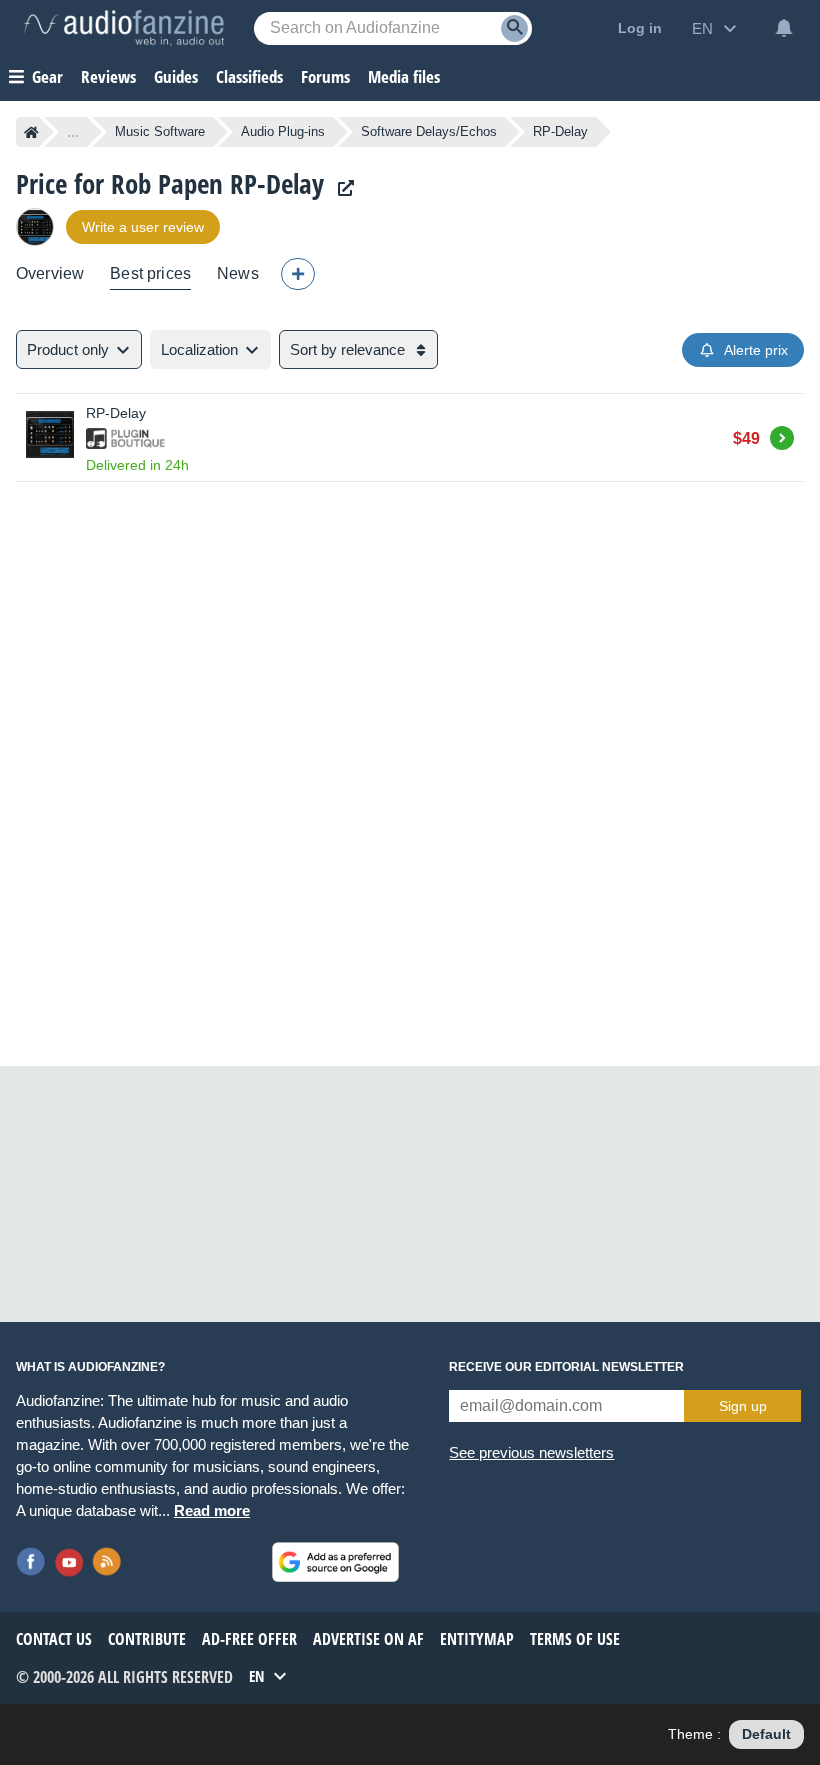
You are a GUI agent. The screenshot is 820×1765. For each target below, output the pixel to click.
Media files (404, 76)
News (238, 273)
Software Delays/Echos (429, 131)
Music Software (160, 131)
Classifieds (249, 76)
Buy (782, 435)
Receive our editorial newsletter (566, 1367)
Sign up (743, 1406)
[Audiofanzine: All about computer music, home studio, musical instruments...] (124, 28)
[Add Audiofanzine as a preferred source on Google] (335, 1562)
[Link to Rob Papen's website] (341, 188)
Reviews (108, 76)
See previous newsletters (531, 1452)
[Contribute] (298, 274)
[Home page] (31, 132)
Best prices (150, 273)
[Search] (514, 28)
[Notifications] (784, 28)
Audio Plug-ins (283, 131)
